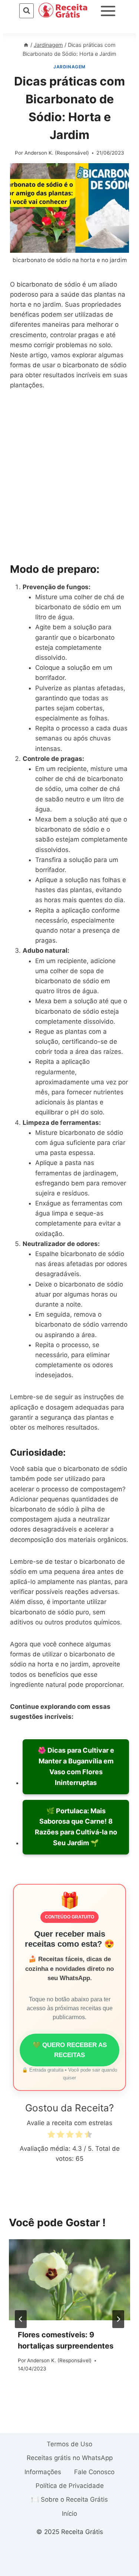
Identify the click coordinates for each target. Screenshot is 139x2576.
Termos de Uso (69, 2444)
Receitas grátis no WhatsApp (70, 2458)
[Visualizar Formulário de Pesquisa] (27, 11)
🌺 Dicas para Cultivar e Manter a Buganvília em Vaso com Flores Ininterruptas (76, 1766)
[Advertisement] (69, 476)
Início (69, 2514)
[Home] (26, 45)
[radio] (51, 2136)
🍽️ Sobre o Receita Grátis (69, 2499)
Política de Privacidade (70, 2486)
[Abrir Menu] (108, 11)
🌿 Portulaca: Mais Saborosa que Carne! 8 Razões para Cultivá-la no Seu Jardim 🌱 (76, 1827)
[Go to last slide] (21, 2319)
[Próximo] (118, 2319)
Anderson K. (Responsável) (57, 153)
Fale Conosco (94, 2472)
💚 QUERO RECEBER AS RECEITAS (70, 2050)
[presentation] (69, 2280)
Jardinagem (69, 67)
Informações (43, 2472)
